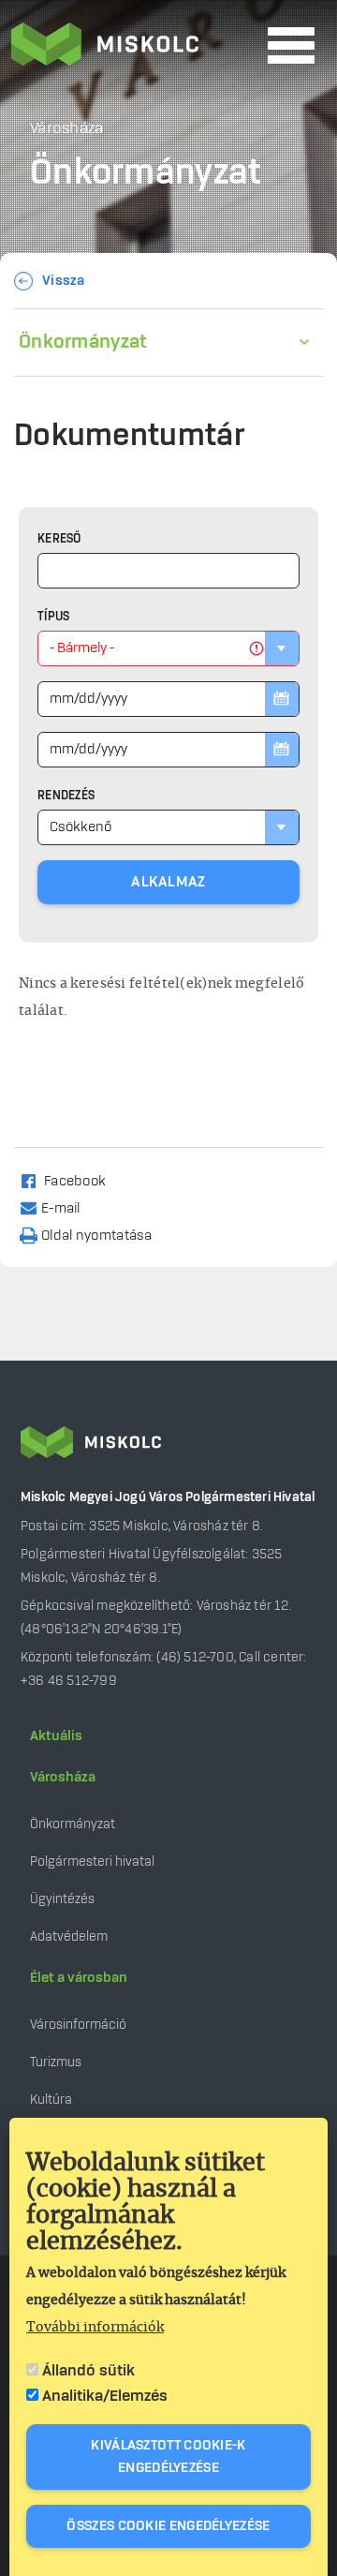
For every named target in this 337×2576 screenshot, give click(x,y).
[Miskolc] (134, 46)
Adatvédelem (69, 1936)
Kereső (59, 539)
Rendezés (66, 796)
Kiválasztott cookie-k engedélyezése (168, 2457)
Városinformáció (78, 2025)
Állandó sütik (88, 2371)
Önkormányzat (83, 342)
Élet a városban (79, 1978)
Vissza (64, 281)
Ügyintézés (62, 1899)
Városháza (63, 1778)
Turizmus (56, 2062)
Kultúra (51, 2100)
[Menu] (291, 45)
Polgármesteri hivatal (92, 1861)
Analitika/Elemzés (105, 2396)
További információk (95, 2328)
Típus (54, 617)
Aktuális (56, 1736)
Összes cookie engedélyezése (168, 2526)
